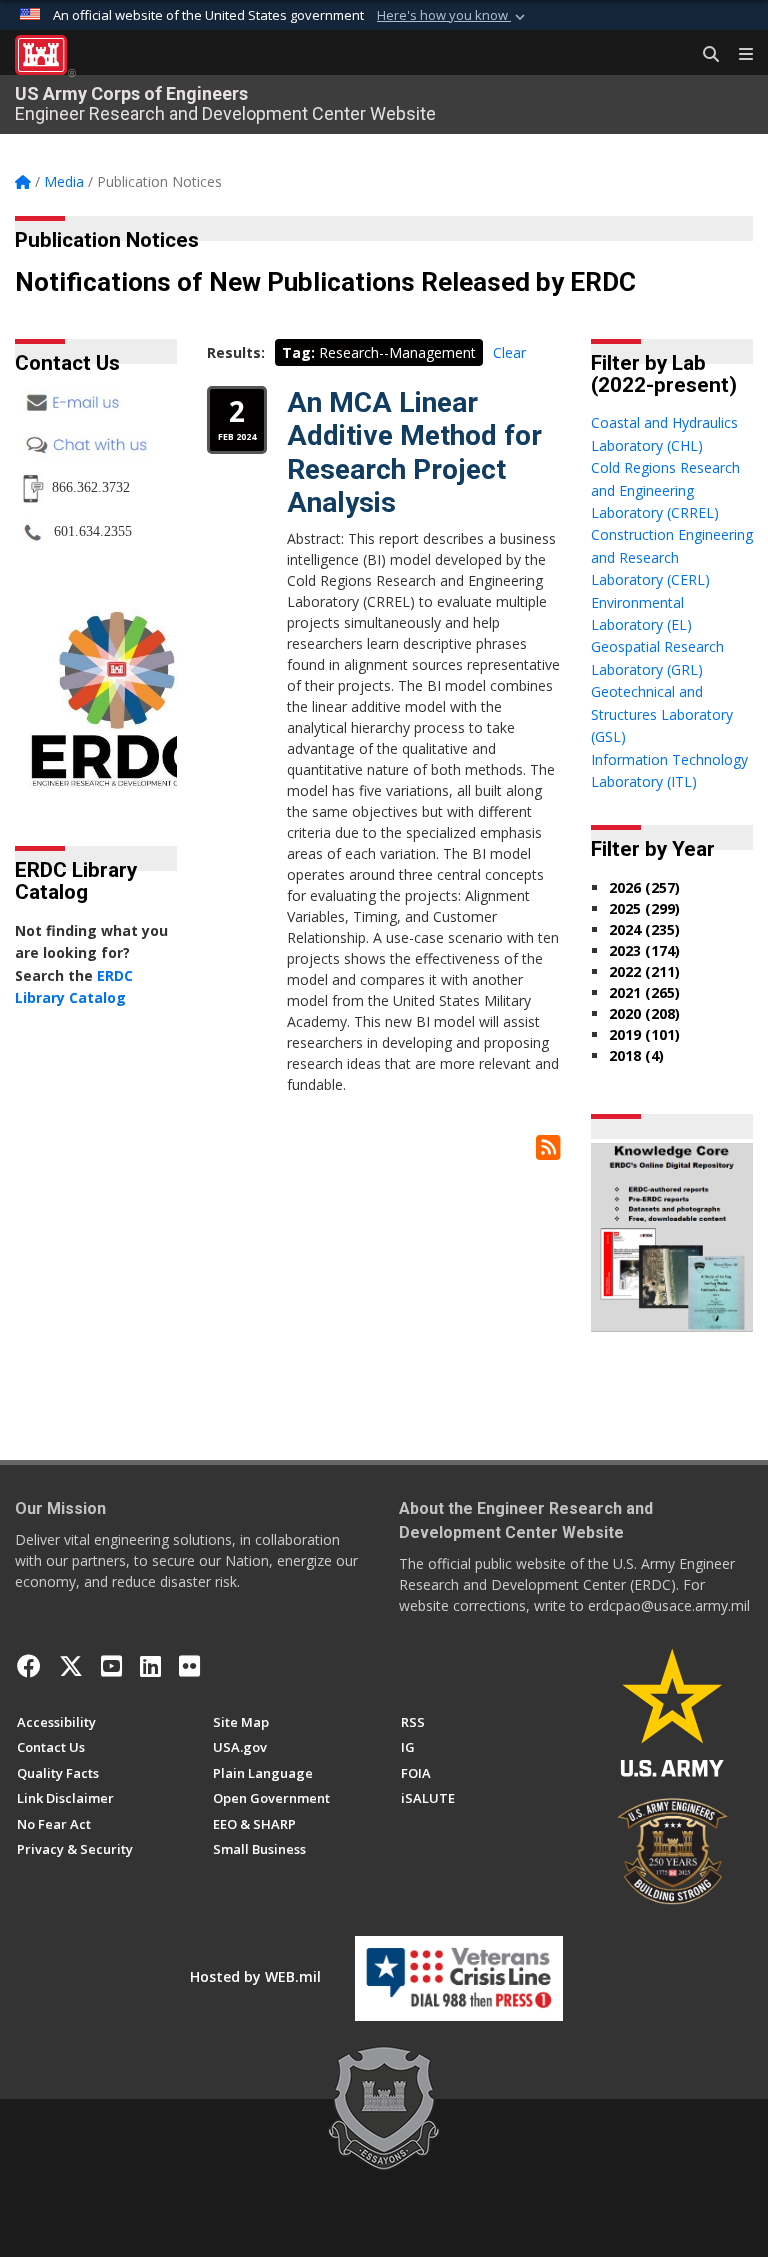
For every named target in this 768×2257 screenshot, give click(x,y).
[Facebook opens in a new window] (29, 1666)
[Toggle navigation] (738, 55)
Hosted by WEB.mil (255, 1976)
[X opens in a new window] (71, 1666)
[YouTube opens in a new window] (111, 1666)
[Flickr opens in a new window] (189, 1666)
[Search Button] (704, 55)
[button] (453, 16)
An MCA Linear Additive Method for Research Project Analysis (414, 453)
